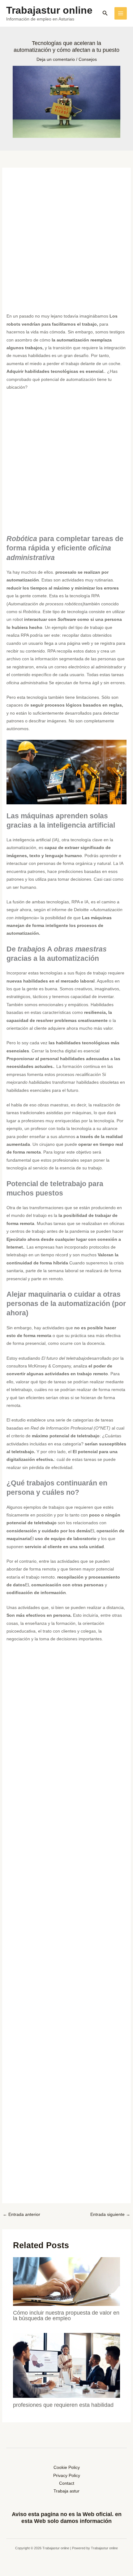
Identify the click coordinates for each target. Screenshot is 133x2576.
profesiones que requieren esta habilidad (63, 2405)
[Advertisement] (66, 243)
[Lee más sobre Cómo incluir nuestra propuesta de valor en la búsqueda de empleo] (67, 2281)
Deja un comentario (56, 59)
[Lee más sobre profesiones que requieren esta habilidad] (67, 2365)
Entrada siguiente (110, 2214)
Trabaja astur (66, 2491)
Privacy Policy (67, 2476)
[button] (105, 13)
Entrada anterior (21, 2214)
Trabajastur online (49, 10)
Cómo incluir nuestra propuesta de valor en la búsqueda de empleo (66, 2315)
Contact (67, 2483)
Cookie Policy (67, 2468)
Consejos (88, 59)
